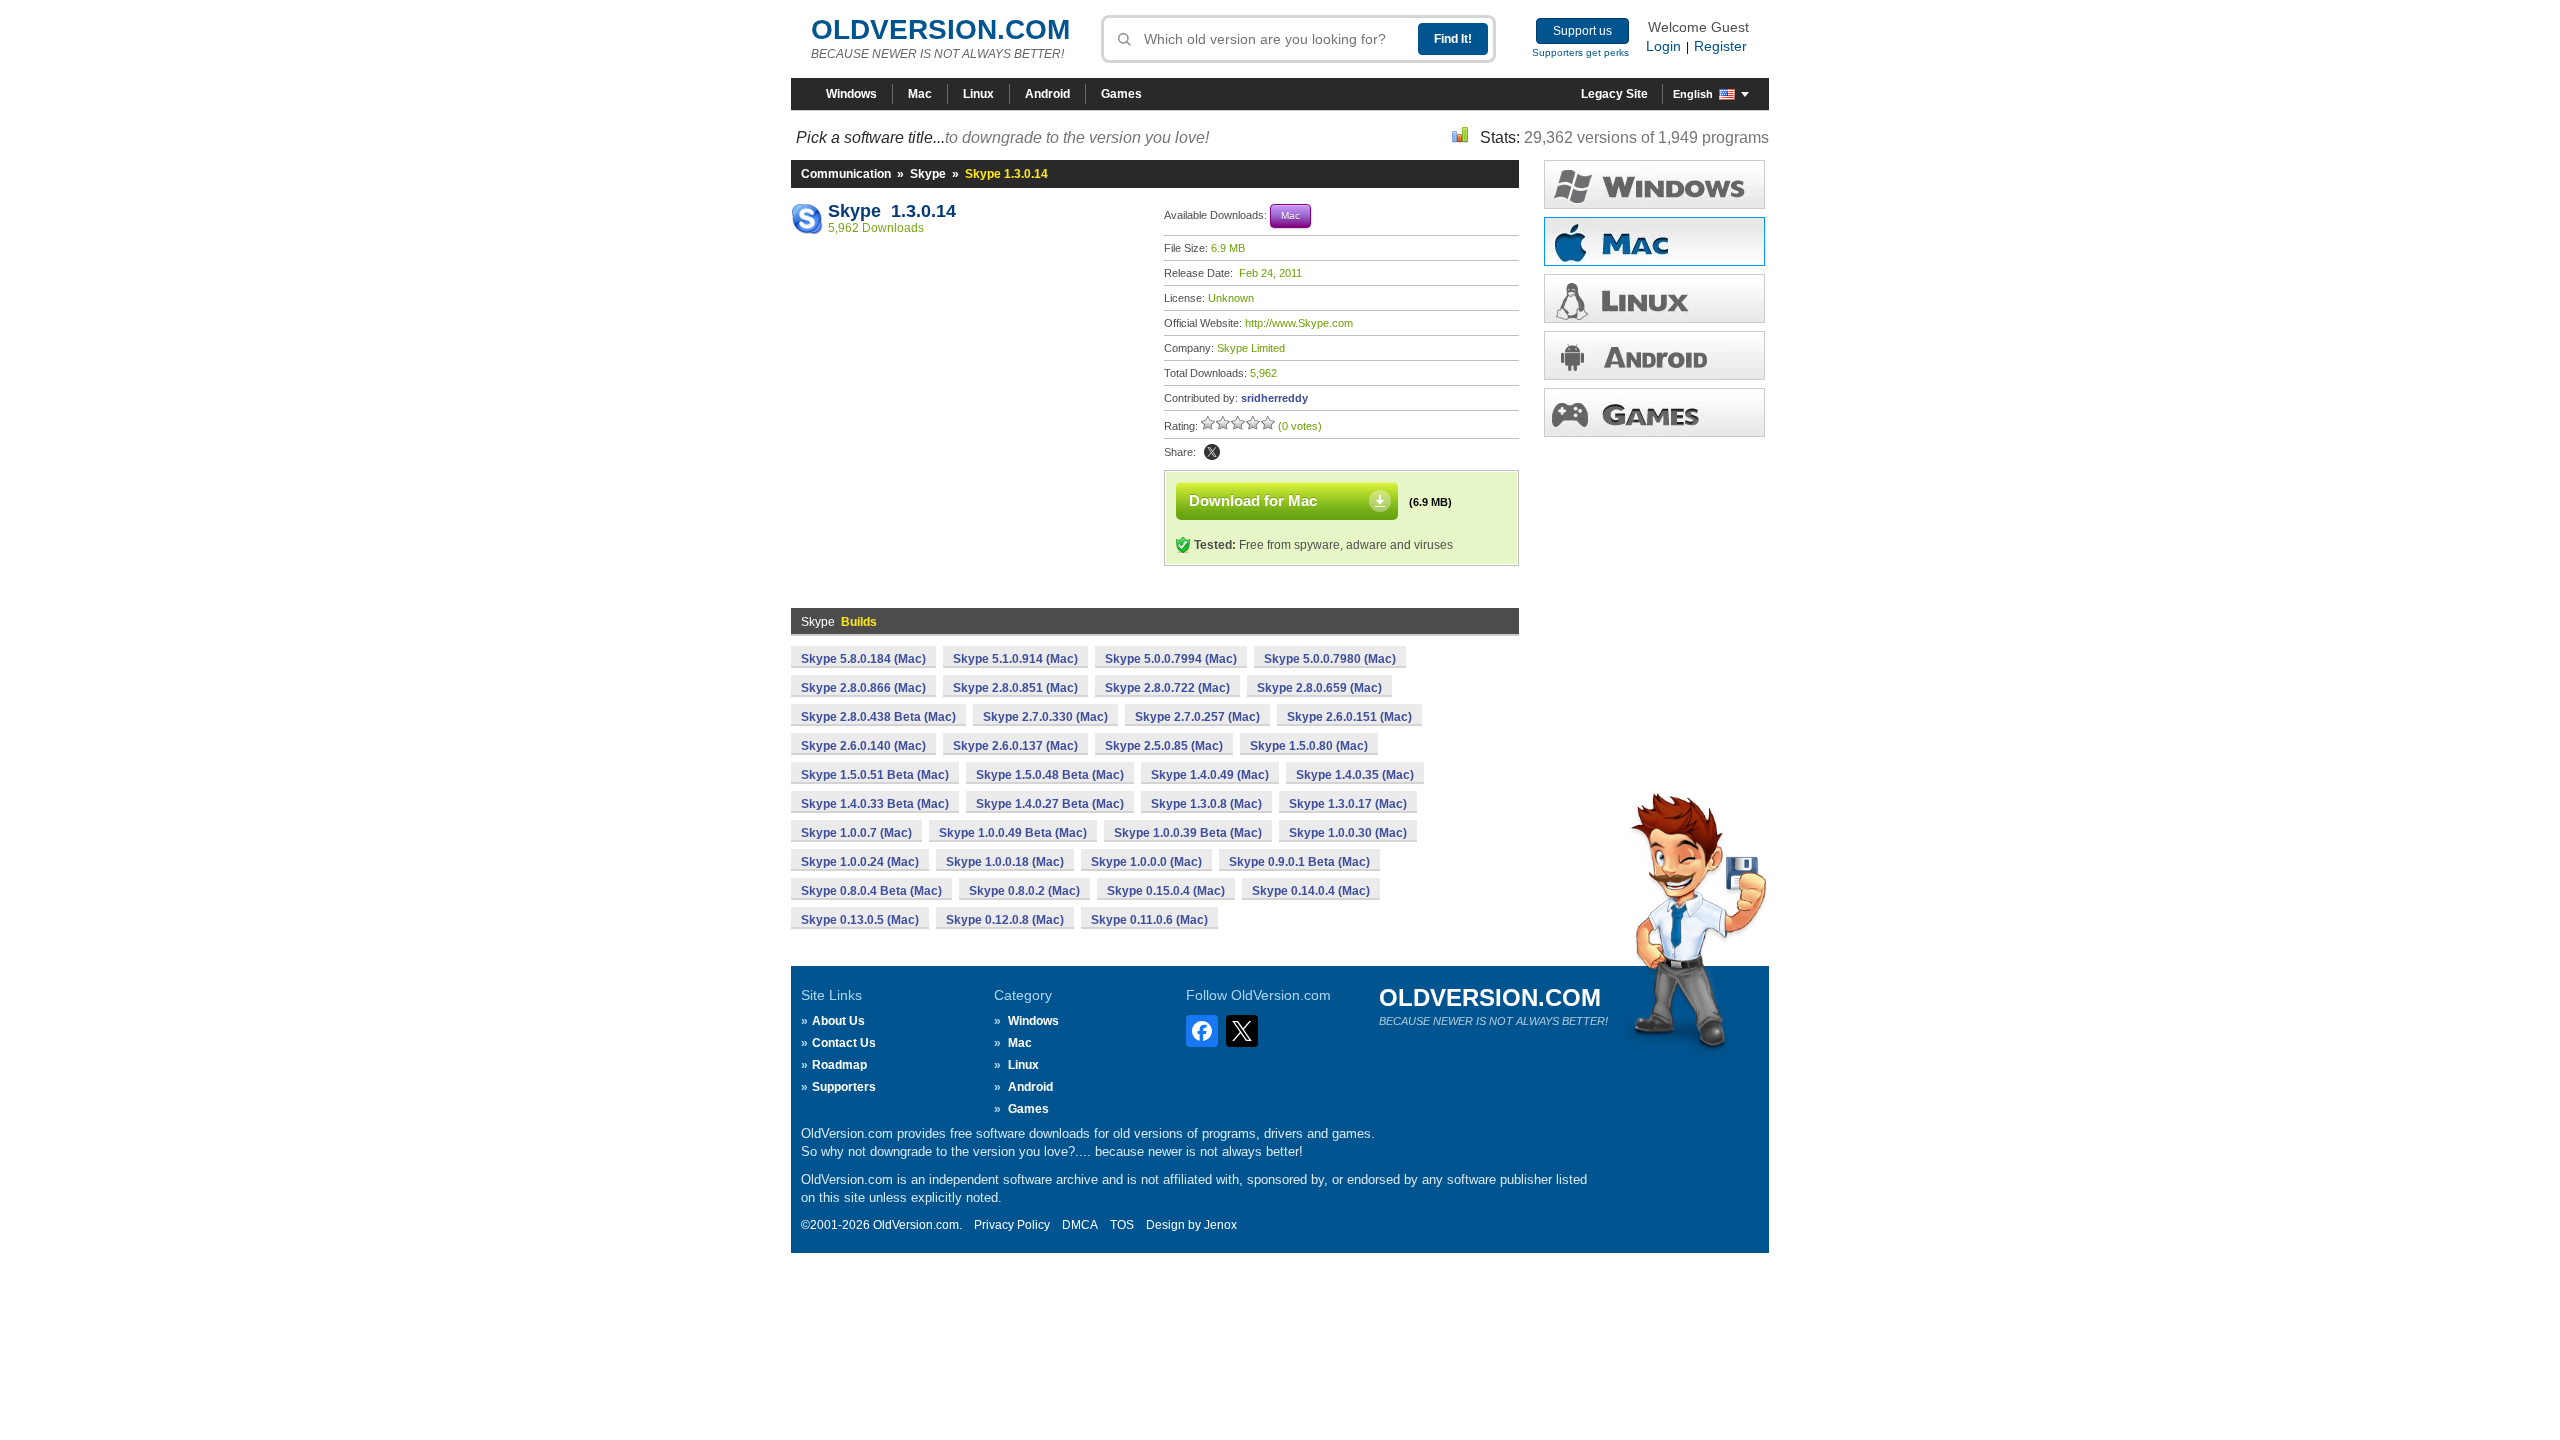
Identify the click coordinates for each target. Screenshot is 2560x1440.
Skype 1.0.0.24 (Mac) (860, 862)
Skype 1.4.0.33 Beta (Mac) (875, 804)
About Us (838, 1021)
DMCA (1080, 1225)
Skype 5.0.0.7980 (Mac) (1330, 659)
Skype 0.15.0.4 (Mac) (1166, 891)
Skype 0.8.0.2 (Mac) (1024, 891)
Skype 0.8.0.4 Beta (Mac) (871, 891)
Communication (846, 174)
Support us (1582, 31)
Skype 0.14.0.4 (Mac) (1311, 891)
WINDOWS (1654, 184)
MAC (1654, 241)
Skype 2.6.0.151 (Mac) (1349, 717)
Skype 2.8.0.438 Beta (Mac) (878, 717)
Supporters (844, 1087)
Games (1121, 94)
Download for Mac (1253, 500)
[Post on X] (1212, 452)
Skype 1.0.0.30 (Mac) (1348, 833)
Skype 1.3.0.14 (892, 211)
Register (1720, 46)
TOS (1122, 1225)
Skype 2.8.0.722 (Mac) (1167, 688)
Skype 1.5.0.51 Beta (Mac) (875, 775)
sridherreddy (1274, 398)
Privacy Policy (1012, 1225)
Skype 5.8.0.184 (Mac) (863, 659)
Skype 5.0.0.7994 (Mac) (1171, 659)
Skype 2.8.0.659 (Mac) (1319, 688)
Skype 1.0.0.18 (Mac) (1005, 862)
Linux (978, 94)
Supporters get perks (1580, 52)
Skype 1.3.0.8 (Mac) (1206, 804)
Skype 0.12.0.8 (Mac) (1005, 920)
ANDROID (1654, 355)
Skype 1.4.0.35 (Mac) (1355, 775)
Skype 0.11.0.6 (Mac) (1149, 920)
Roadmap (839, 1065)
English (1693, 94)
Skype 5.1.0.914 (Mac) (1015, 659)
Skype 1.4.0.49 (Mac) (1210, 775)
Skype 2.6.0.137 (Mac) (1015, 746)
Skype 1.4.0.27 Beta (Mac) (1050, 804)
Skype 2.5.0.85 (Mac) (1164, 746)
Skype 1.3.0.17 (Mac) (1348, 804)
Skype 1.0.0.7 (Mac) (856, 833)
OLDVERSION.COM (940, 29)
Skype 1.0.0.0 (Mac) (1146, 862)
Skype (928, 174)
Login (1663, 46)
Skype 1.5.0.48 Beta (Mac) (1050, 775)
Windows (851, 94)
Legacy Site (1614, 94)
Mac (920, 94)
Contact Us (844, 1043)
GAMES (1654, 412)
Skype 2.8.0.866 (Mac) (863, 688)
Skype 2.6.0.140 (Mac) (863, 746)
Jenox (1220, 1225)
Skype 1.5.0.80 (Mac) (1309, 746)
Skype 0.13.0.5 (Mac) (860, 920)
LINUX (1654, 298)
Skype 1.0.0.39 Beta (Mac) (1188, 833)
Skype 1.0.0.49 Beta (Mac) (1013, 833)
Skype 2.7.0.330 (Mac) (1045, 717)
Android (1047, 94)
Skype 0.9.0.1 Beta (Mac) (1299, 862)
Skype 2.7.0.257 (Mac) (1197, 717)
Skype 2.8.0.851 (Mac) (1015, 688)
